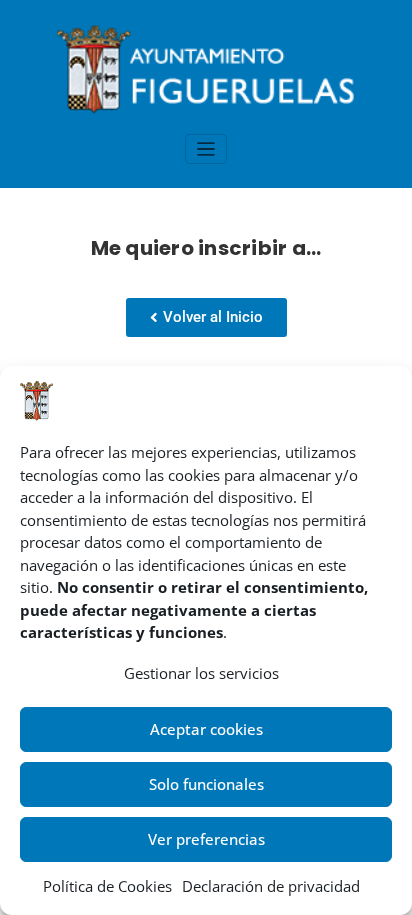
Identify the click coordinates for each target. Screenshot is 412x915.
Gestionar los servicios (201, 673)
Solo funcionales (206, 784)
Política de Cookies (107, 886)
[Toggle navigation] (206, 149)
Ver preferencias (206, 839)
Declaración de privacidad (271, 886)
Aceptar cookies (206, 729)
